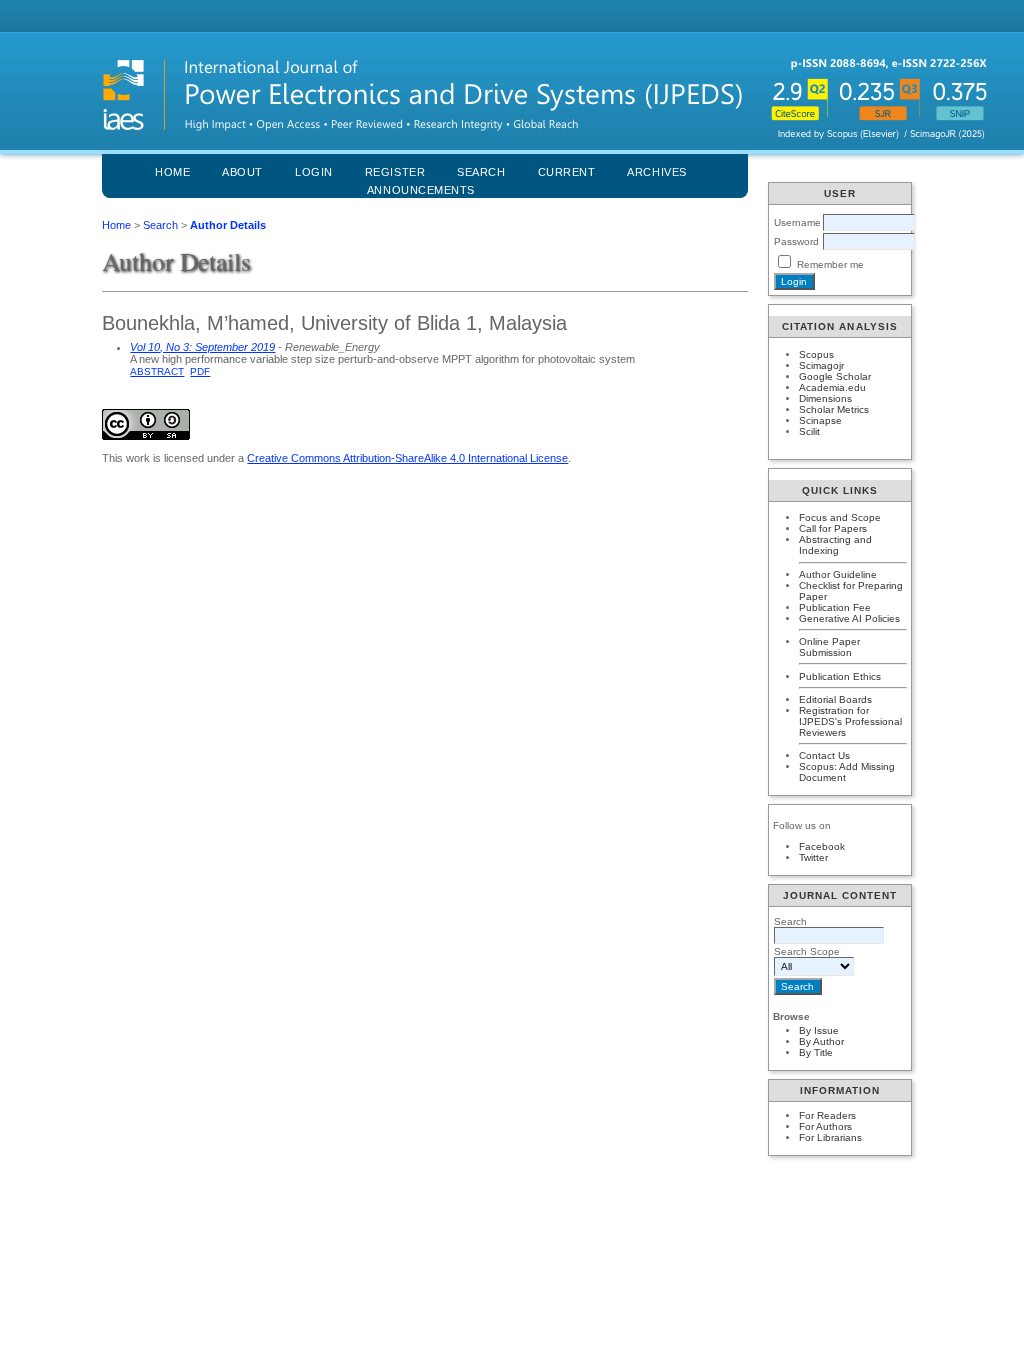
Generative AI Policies (849, 618)
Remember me (830, 264)
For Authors (825, 1126)
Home (172, 172)
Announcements (421, 190)
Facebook (822, 846)
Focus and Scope (840, 517)
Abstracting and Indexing (835, 545)
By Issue (819, 1030)
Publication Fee (835, 607)
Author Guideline (838, 574)
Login (314, 172)
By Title (816, 1052)
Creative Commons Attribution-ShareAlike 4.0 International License (407, 458)
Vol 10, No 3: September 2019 (202, 347)
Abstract (157, 371)
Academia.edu (832, 387)
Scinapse (820, 420)
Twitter (813, 857)
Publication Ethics (840, 676)
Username (797, 222)
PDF (200, 371)
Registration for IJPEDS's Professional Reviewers (850, 721)
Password (796, 241)
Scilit (809, 431)
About (242, 172)
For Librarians (830, 1137)
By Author (821, 1041)
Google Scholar (835, 376)
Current (567, 172)
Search (160, 225)
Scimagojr (821, 365)
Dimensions (825, 398)
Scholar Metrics (834, 409)
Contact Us (824, 755)
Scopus (816, 354)
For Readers (827, 1115)
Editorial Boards (835, 699)
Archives (656, 172)
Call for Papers (833, 528)
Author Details (228, 225)
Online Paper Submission (829, 647)
